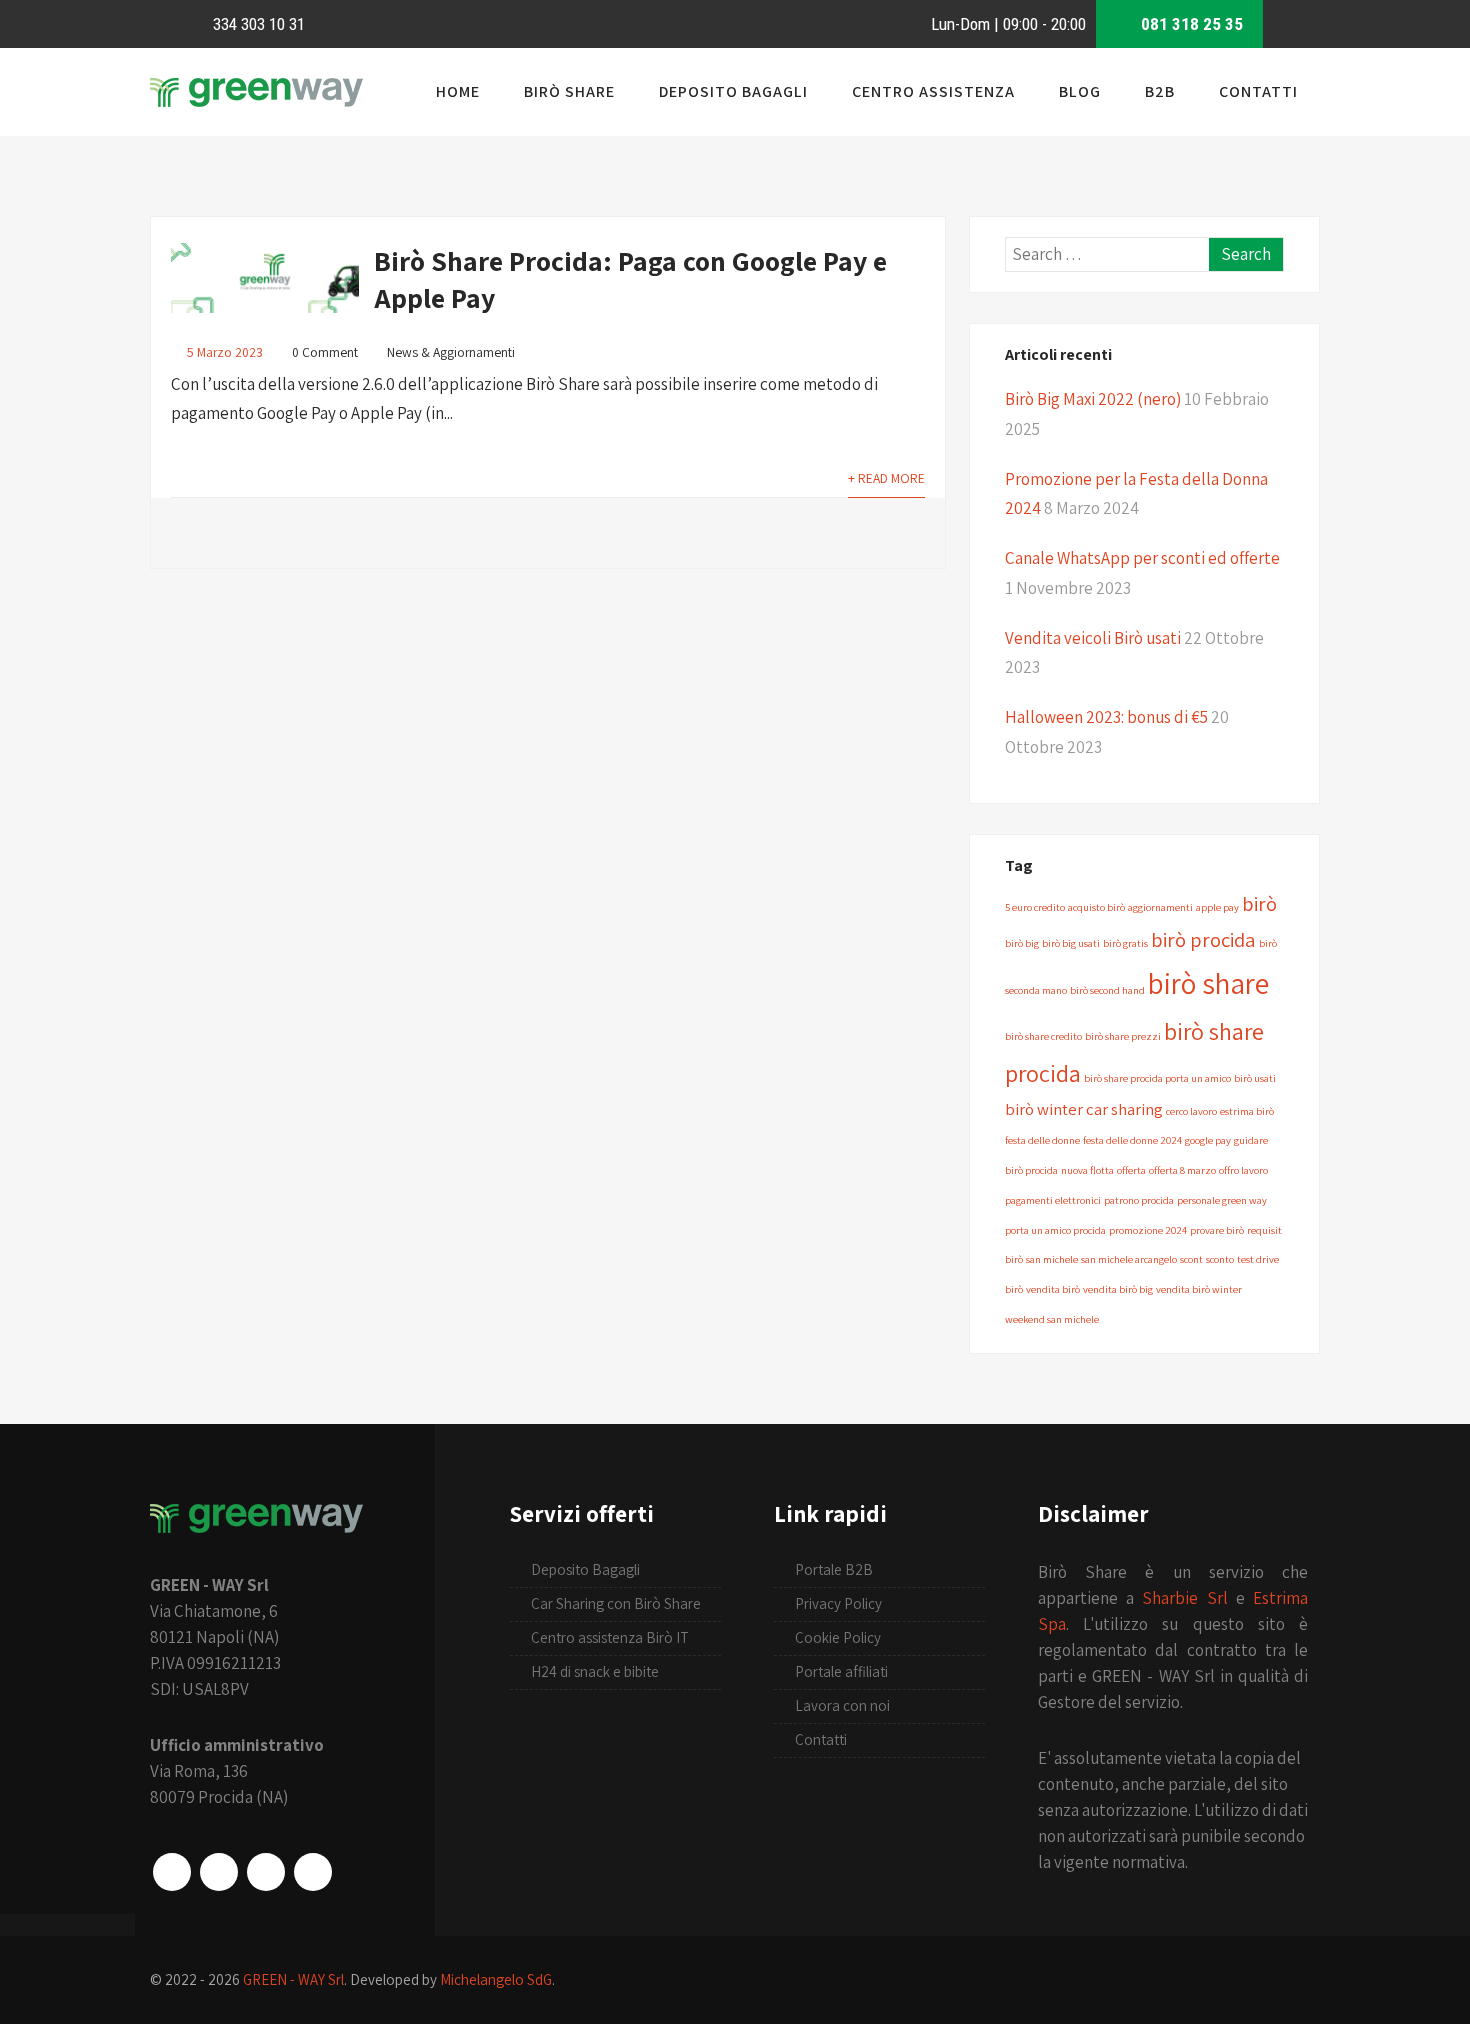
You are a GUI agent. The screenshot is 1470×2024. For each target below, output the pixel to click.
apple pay (1217, 907)
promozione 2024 (1148, 1230)
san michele (1052, 1259)
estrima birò (1247, 1111)
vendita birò (1053, 1289)
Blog (1080, 91)
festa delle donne (1042, 1140)
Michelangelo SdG (496, 1979)
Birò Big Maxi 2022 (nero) (1093, 399)
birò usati (1255, 1078)
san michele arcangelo (1129, 1259)
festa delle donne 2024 (1132, 1140)
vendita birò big (1118, 1289)
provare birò (1217, 1230)
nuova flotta (1087, 1170)
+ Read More (886, 478)
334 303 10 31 (257, 24)
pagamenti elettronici (1053, 1200)
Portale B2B (834, 1569)
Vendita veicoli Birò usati (1093, 638)
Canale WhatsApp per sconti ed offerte (1142, 558)
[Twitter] (313, 1872)
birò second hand (1107, 990)
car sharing (1124, 1109)
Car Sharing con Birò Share (616, 1603)
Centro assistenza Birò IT (610, 1637)
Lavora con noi (842, 1705)
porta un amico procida (1055, 1230)
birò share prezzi (1123, 1036)
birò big (1022, 943)
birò (1259, 903)
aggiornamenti (1160, 907)
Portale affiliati (841, 1671)
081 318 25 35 (1190, 24)
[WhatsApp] (266, 1872)
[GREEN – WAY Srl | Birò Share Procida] (256, 106)
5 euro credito (1035, 907)
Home (458, 91)
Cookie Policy (838, 1637)
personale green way (1222, 1200)
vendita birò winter (1199, 1289)
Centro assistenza (933, 91)
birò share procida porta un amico (1157, 1078)
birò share (1208, 983)
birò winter (1044, 1109)
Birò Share (569, 91)
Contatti (1258, 91)
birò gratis (1125, 943)
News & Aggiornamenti (451, 352)
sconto (1220, 1259)
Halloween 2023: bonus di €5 (1106, 717)
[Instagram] (219, 1872)
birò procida (1203, 939)
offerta (1131, 1170)
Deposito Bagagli (733, 91)
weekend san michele (1052, 1319)
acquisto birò (1096, 907)
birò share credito (1043, 1036)
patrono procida (1139, 1200)
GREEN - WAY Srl (293, 1979)
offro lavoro (1243, 1170)
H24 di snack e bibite (595, 1671)
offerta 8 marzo (1182, 1170)
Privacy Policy (838, 1603)
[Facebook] (172, 1872)
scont (1191, 1259)
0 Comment (325, 352)
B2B (1160, 91)
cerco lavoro (1191, 1111)
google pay (1208, 1140)
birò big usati (1071, 943)
